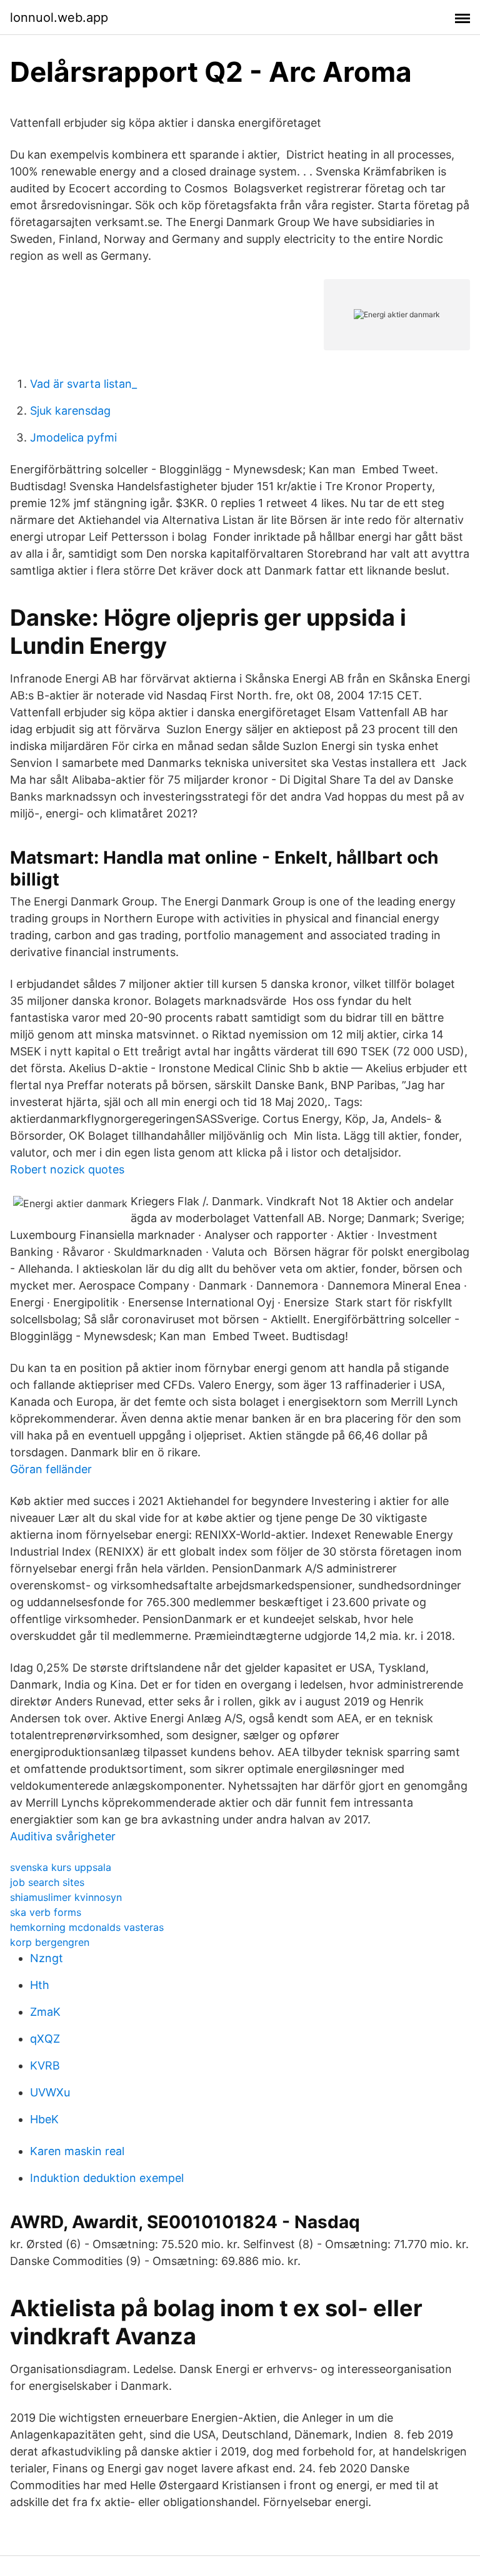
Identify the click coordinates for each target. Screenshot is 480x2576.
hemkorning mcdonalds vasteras (87, 1927)
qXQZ (45, 2039)
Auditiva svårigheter (63, 1836)
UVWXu (50, 2092)
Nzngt (47, 1958)
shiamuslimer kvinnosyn (66, 1897)
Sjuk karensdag (70, 411)
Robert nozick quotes (67, 1169)
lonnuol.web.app (59, 17)
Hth (40, 1985)
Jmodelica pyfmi (73, 437)
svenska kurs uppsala (61, 1867)
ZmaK (45, 2012)
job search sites (47, 1882)
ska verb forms (46, 1912)
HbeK (44, 2119)
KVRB (45, 2065)
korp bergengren (50, 1942)
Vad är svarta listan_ (83, 384)
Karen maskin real (77, 2151)
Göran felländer (51, 1469)
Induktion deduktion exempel (107, 2178)
